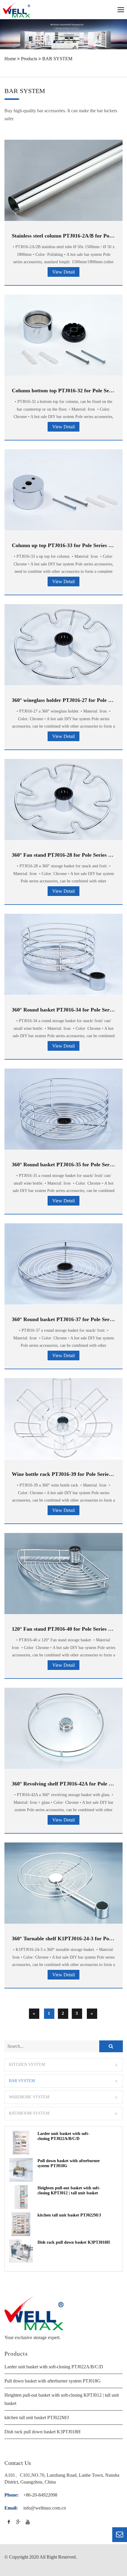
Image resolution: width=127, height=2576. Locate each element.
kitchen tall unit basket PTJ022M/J (69, 2215)
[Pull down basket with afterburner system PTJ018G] (21, 2170)
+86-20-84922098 (40, 2495)
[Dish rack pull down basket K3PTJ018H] (21, 2251)
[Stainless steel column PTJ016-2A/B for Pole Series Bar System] (63, 180)
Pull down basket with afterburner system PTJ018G (53, 2381)
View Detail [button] (63, 272)
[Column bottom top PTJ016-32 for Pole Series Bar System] (63, 335)
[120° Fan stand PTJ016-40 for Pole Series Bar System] (63, 1574)
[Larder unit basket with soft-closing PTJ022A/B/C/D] (21, 2143)
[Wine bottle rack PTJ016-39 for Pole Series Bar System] (63, 1419)
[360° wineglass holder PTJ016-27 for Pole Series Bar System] (63, 645)
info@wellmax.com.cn (45, 2508)
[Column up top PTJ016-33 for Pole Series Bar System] (63, 490)
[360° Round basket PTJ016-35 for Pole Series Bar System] (63, 1109)
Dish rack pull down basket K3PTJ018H (74, 2242)
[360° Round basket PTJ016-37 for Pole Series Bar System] (63, 1264)
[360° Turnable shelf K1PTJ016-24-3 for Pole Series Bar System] (63, 1883)
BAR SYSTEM (57, 59)
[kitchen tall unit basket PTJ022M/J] (21, 2224)
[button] (64, 2065)
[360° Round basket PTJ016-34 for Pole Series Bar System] (63, 954)
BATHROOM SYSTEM (29, 2114)
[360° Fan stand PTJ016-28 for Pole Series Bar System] (63, 800)
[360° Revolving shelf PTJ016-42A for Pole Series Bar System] (63, 1728)
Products (29, 59)
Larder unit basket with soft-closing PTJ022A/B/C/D (54, 2367)
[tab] (64, 2065)
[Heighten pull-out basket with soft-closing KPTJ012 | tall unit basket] (21, 2197)
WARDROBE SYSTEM (29, 2097)
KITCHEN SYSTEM (27, 2065)
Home (10, 59)
